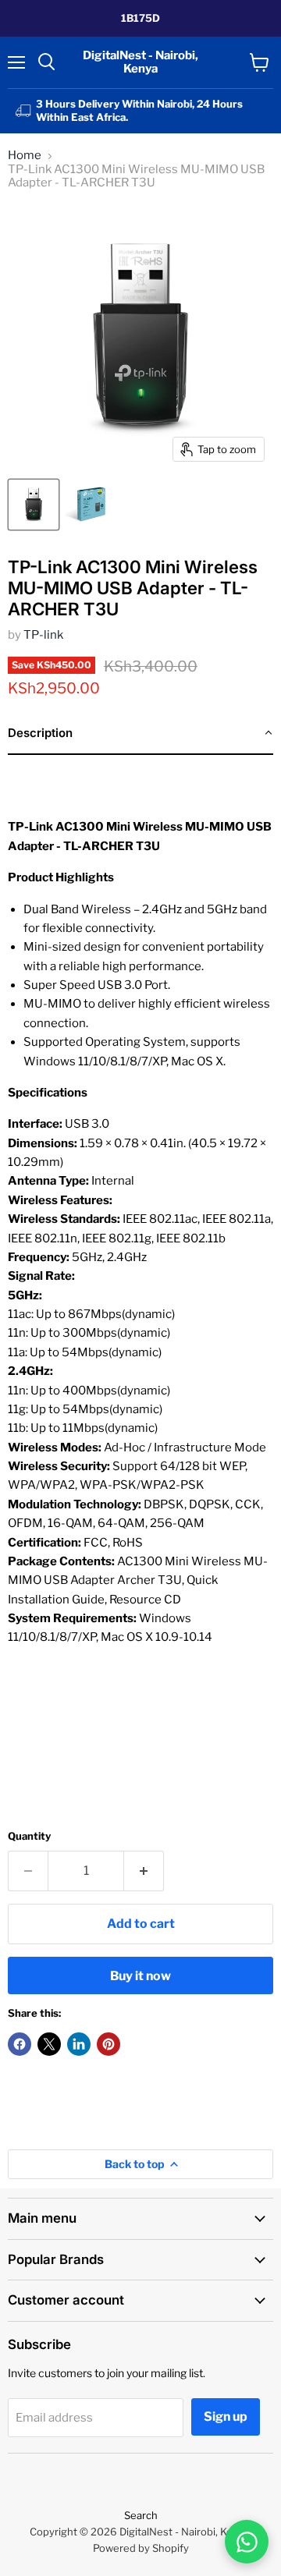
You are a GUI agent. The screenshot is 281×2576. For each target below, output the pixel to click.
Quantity (29, 1836)
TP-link (43, 635)
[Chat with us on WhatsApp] (247, 2542)
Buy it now (140, 1976)
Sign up (226, 2417)
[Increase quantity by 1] (144, 1871)
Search (141, 2515)
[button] (140, 734)
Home (25, 156)
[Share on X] (49, 2044)
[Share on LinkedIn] (79, 2044)
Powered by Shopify (141, 2548)
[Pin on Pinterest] (108, 2044)
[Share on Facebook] (20, 2044)
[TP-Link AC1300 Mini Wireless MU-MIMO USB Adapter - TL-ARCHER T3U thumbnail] (34, 505)
